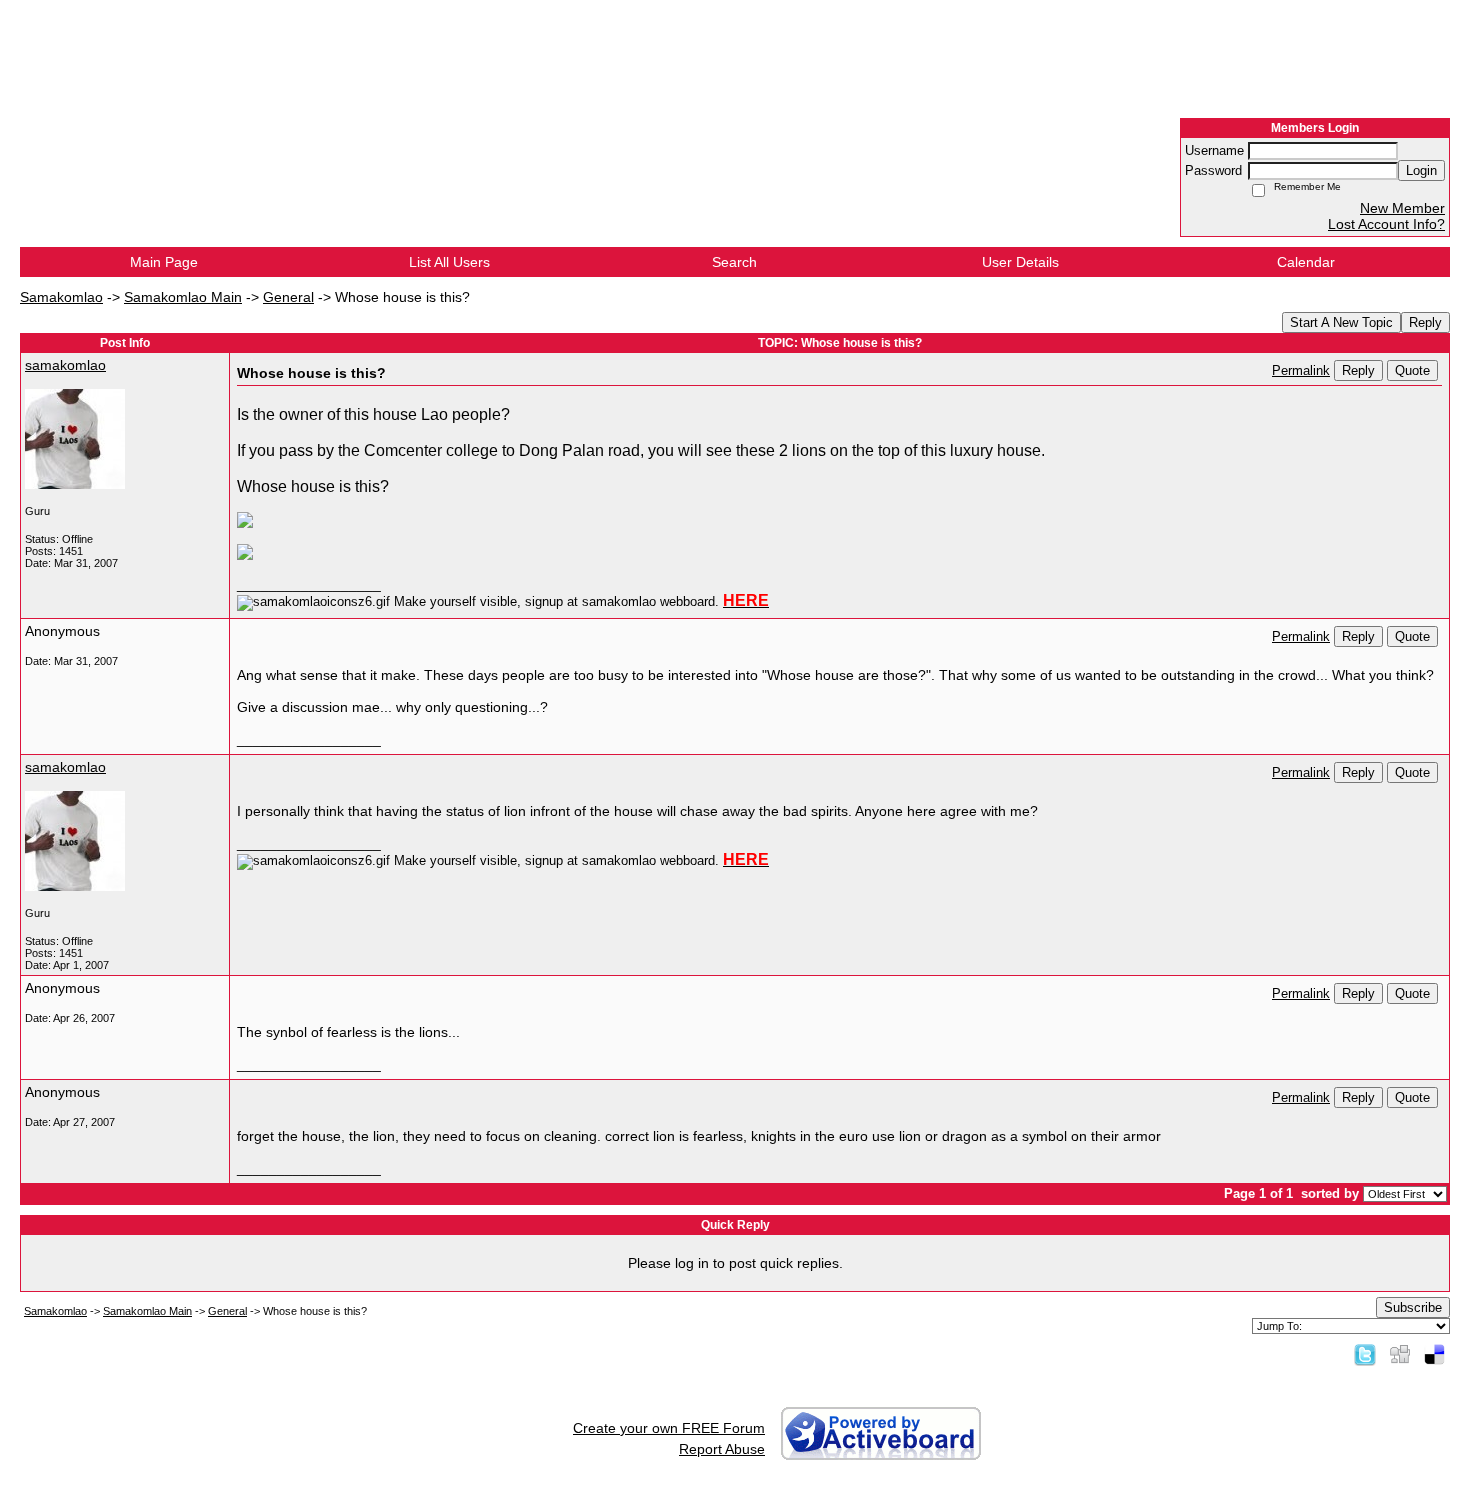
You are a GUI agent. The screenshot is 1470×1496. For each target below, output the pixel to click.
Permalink (1301, 371)
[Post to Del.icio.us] (1434, 1354)
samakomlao (65, 365)
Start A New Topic (1341, 322)
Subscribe (1413, 1307)
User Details (1020, 262)
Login (1421, 170)
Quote (1412, 370)
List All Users (449, 262)
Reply (1425, 322)
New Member (1402, 208)
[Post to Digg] (1400, 1354)
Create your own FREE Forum (669, 1428)
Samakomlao (61, 297)
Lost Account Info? (1386, 224)
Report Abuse (722, 1449)
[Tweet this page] (1365, 1354)
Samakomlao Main (183, 297)
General (288, 297)
